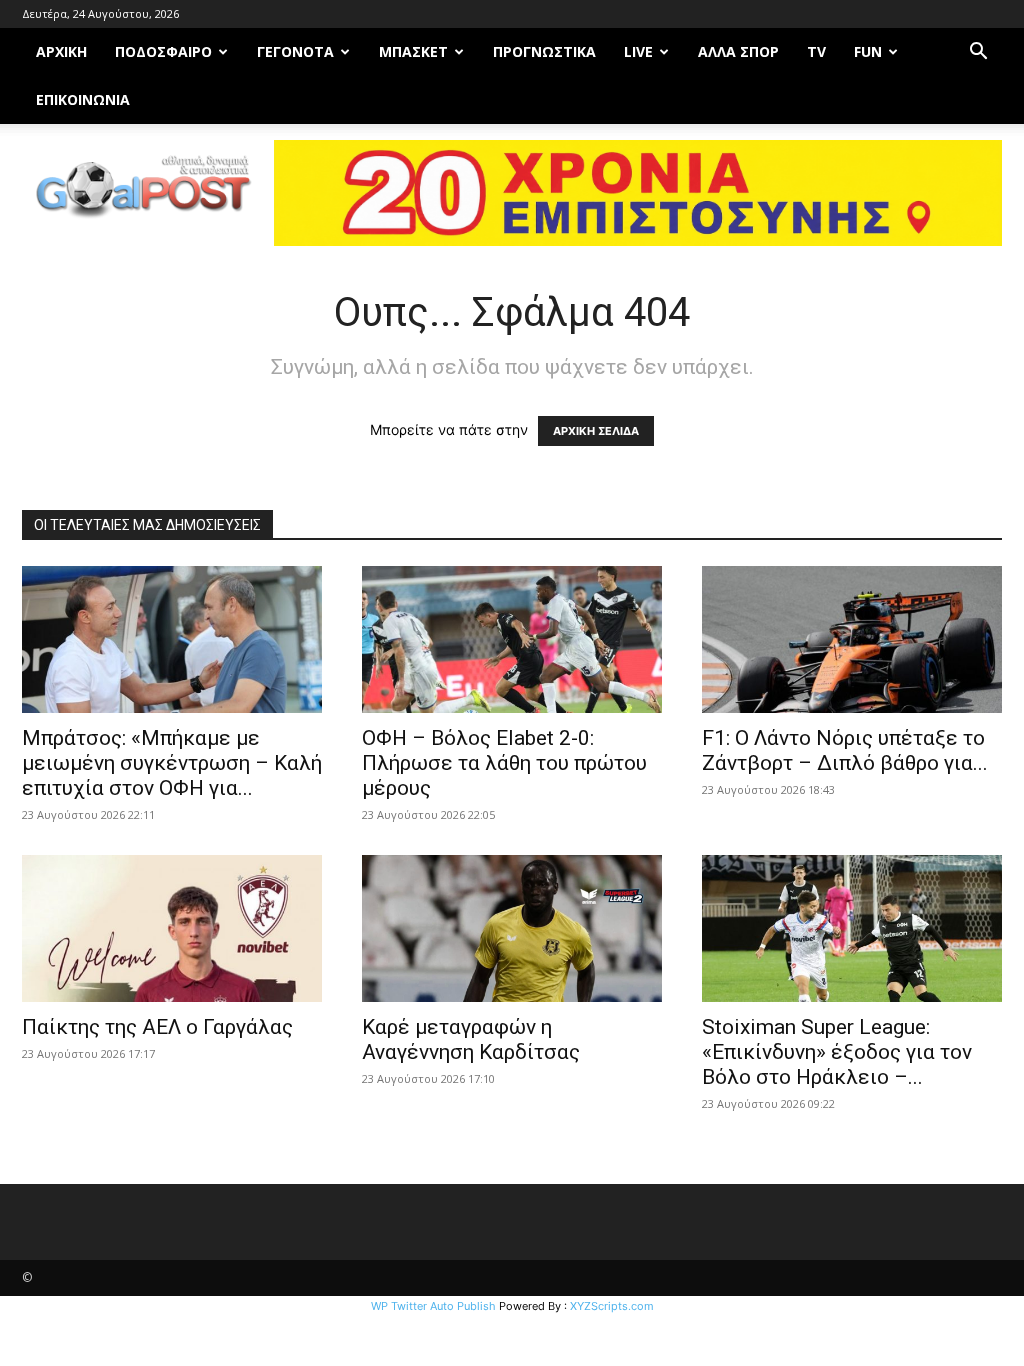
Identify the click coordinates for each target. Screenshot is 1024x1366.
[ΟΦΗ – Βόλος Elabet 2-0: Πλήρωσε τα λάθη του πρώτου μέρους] (512, 639)
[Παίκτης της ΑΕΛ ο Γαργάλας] (172, 928)
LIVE (638, 51)
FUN (868, 51)
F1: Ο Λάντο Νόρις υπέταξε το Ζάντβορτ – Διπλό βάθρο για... (845, 750)
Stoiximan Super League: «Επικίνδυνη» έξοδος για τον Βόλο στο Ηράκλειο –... (837, 1052)
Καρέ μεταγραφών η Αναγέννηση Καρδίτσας (471, 1039)
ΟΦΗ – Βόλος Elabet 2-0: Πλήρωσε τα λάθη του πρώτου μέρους (504, 763)
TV (816, 51)
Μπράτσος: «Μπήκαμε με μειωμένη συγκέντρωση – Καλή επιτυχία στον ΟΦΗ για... (172, 763)
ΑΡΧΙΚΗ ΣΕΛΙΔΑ (596, 431)
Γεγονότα (295, 51)
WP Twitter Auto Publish (433, 1306)
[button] (978, 53)
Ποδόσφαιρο (163, 51)
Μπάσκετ (413, 51)
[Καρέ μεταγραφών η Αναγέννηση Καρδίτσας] (512, 928)
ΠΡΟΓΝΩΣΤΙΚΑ (544, 51)
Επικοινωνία (83, 99)
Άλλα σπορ (738, 51)
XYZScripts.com (612, 1306)
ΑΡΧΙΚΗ (61, 51)
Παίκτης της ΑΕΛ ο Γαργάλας (157, 1027)
